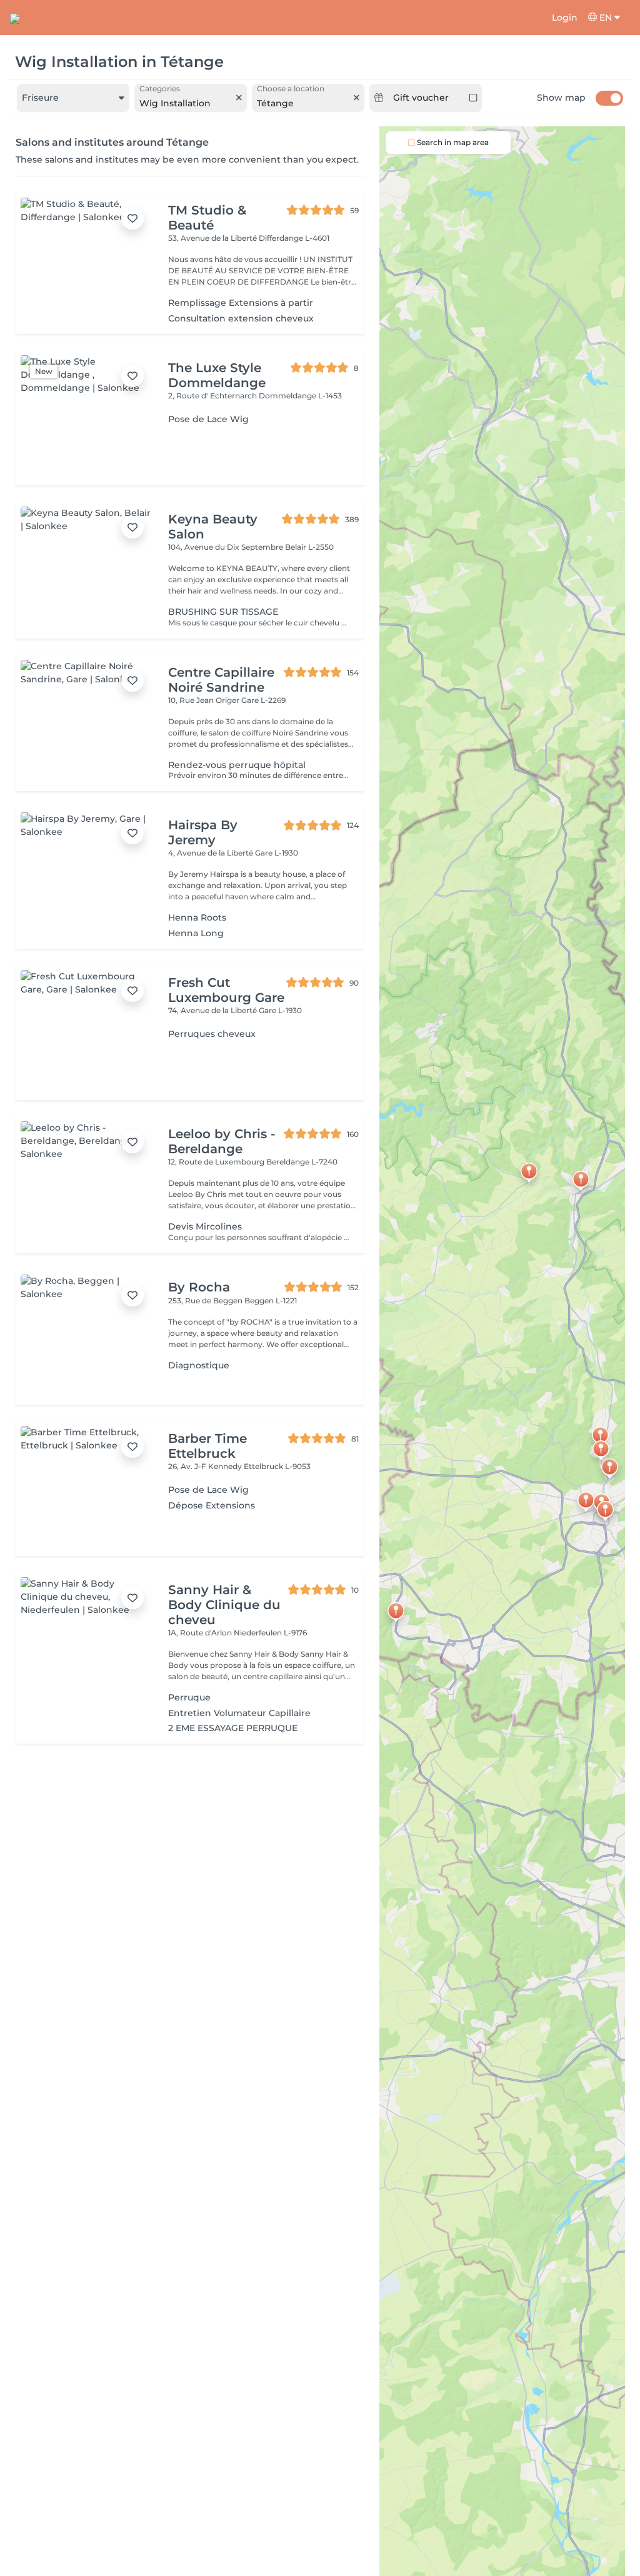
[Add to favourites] (132, 218)
